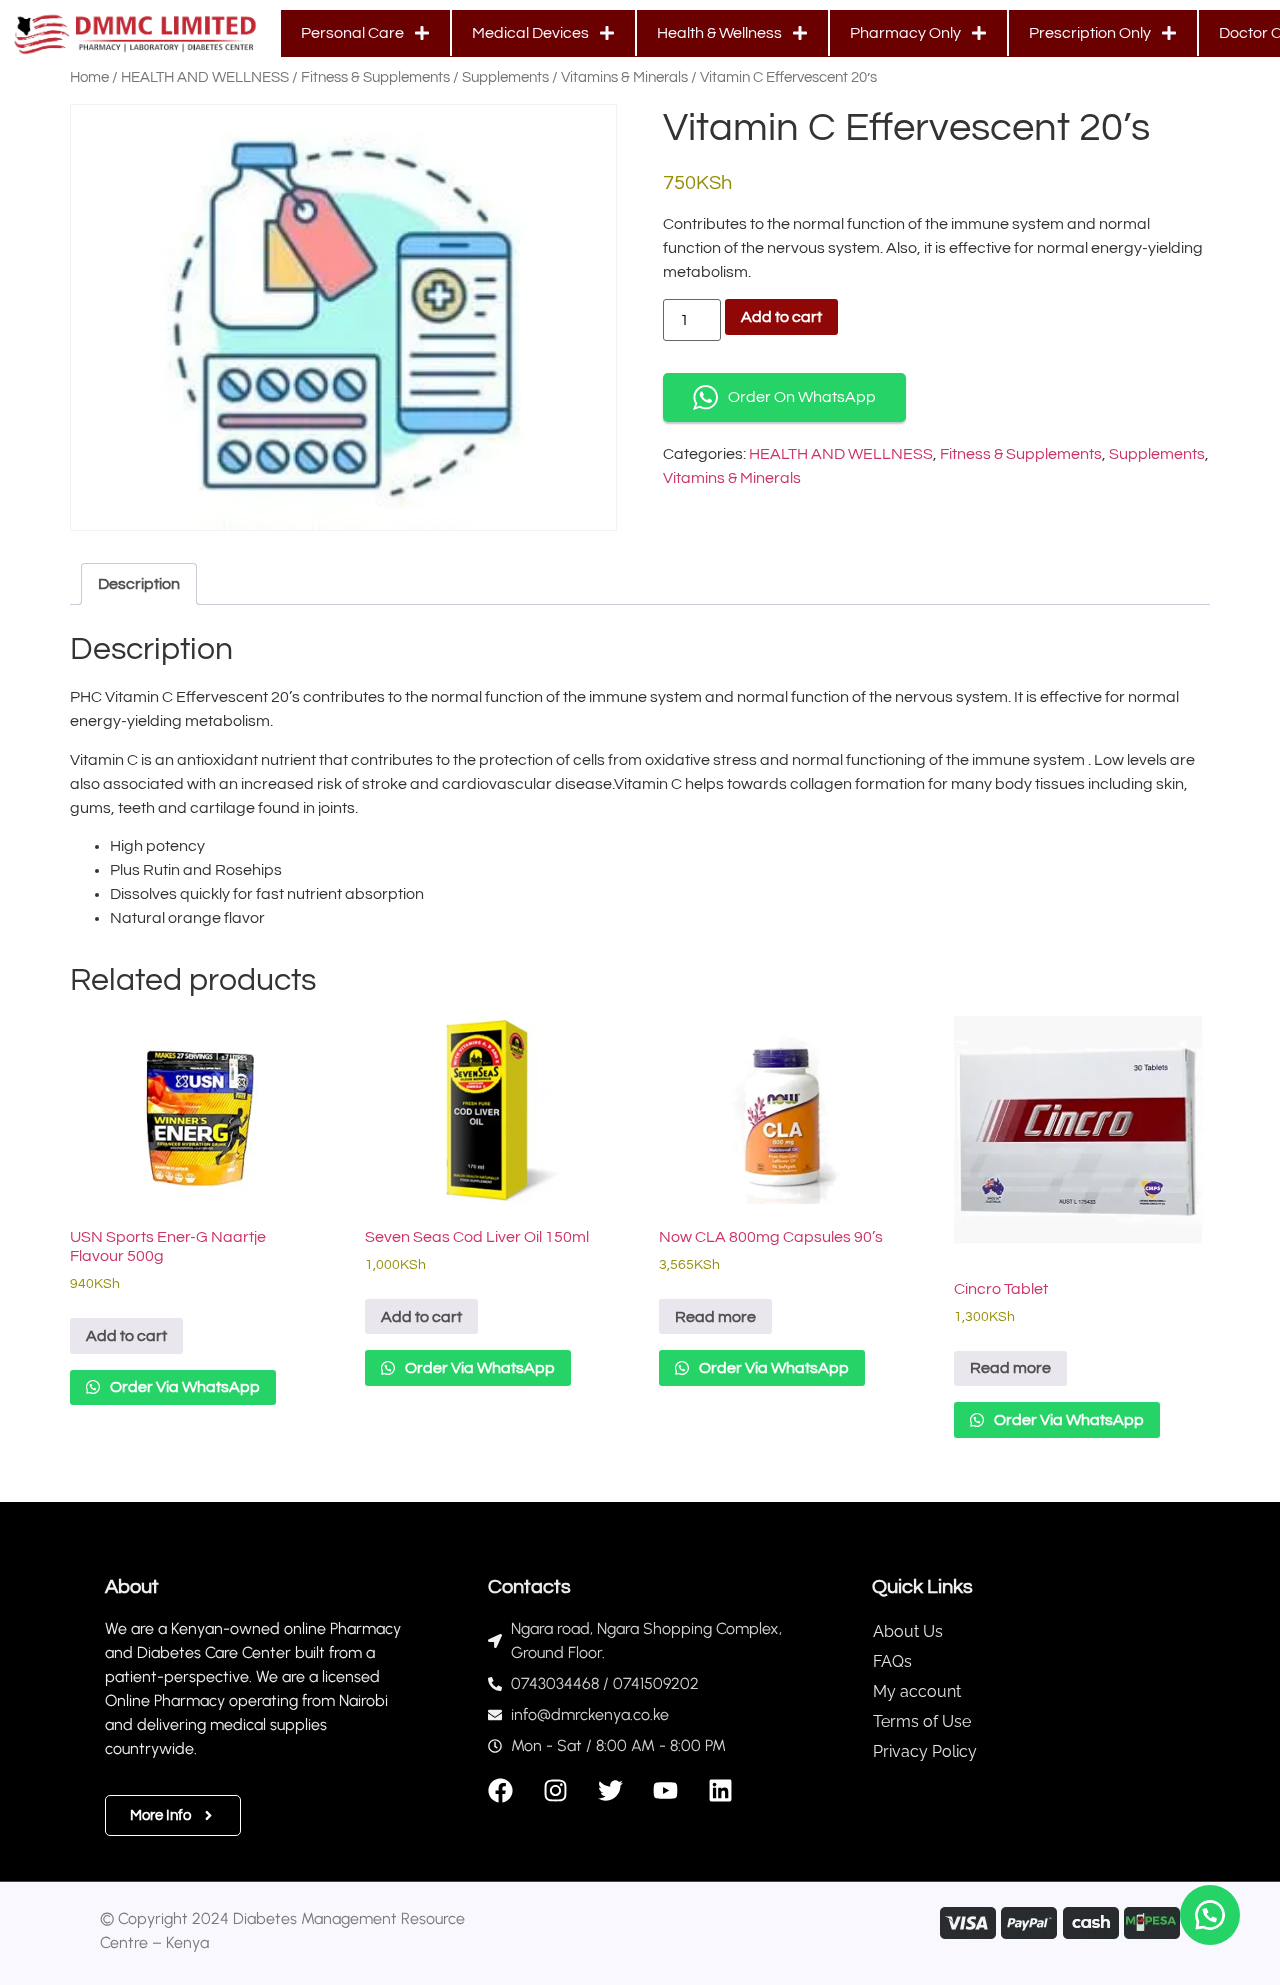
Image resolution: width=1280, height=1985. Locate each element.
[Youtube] (665, 1790)
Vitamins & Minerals (624, 77)
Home (89, 77)
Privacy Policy (925, 1751)
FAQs (892, 1661)
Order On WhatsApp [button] (802, 397)
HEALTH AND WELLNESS (205, 77)
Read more (715, 1317)
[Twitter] (610, 1790)
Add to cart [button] (126, 1336)
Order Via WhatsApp (183, 1387)
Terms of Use (922, 1721)
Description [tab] (139, 584)
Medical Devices (530, 33)
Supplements (505, 77)
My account (917, 1691)
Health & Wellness (719, 33)
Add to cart (781, 317)
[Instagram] (555, 1790)
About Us (908, 1631)
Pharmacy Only (905, 33)
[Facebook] (500, 1790)
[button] (1210, 1915)
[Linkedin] (720, 1790)
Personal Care (352, 33)
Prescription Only (1090, 33)
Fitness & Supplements (375, 77)
